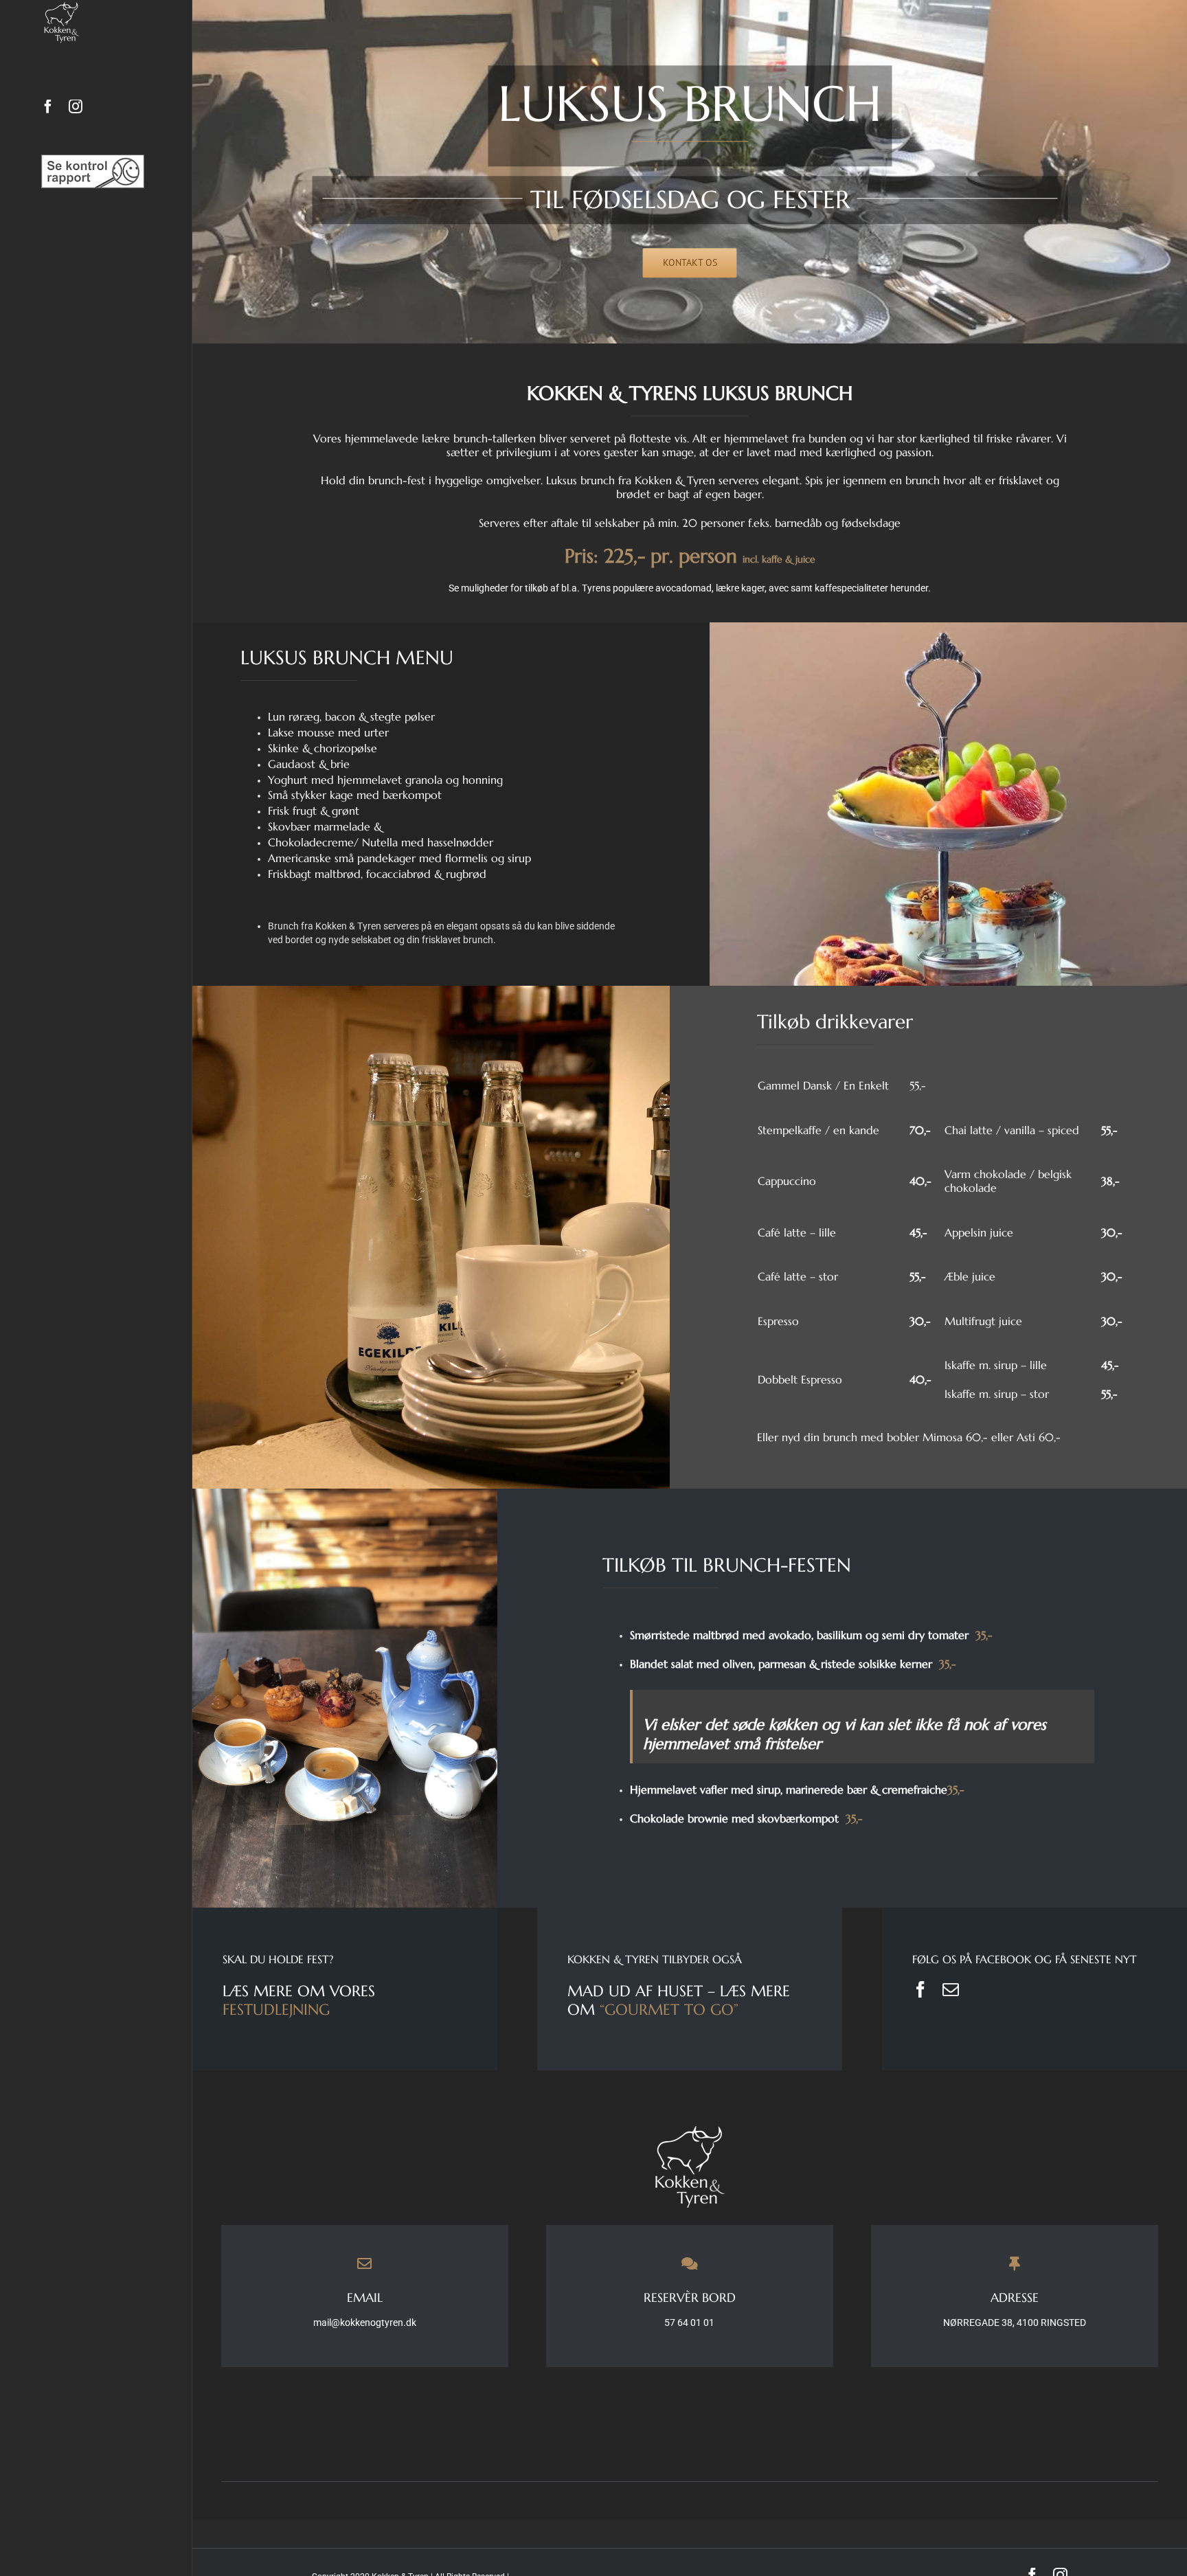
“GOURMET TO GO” (669, 2010)
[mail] (951, 1989)
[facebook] (920, 1989)
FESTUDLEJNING (276, 2010)
